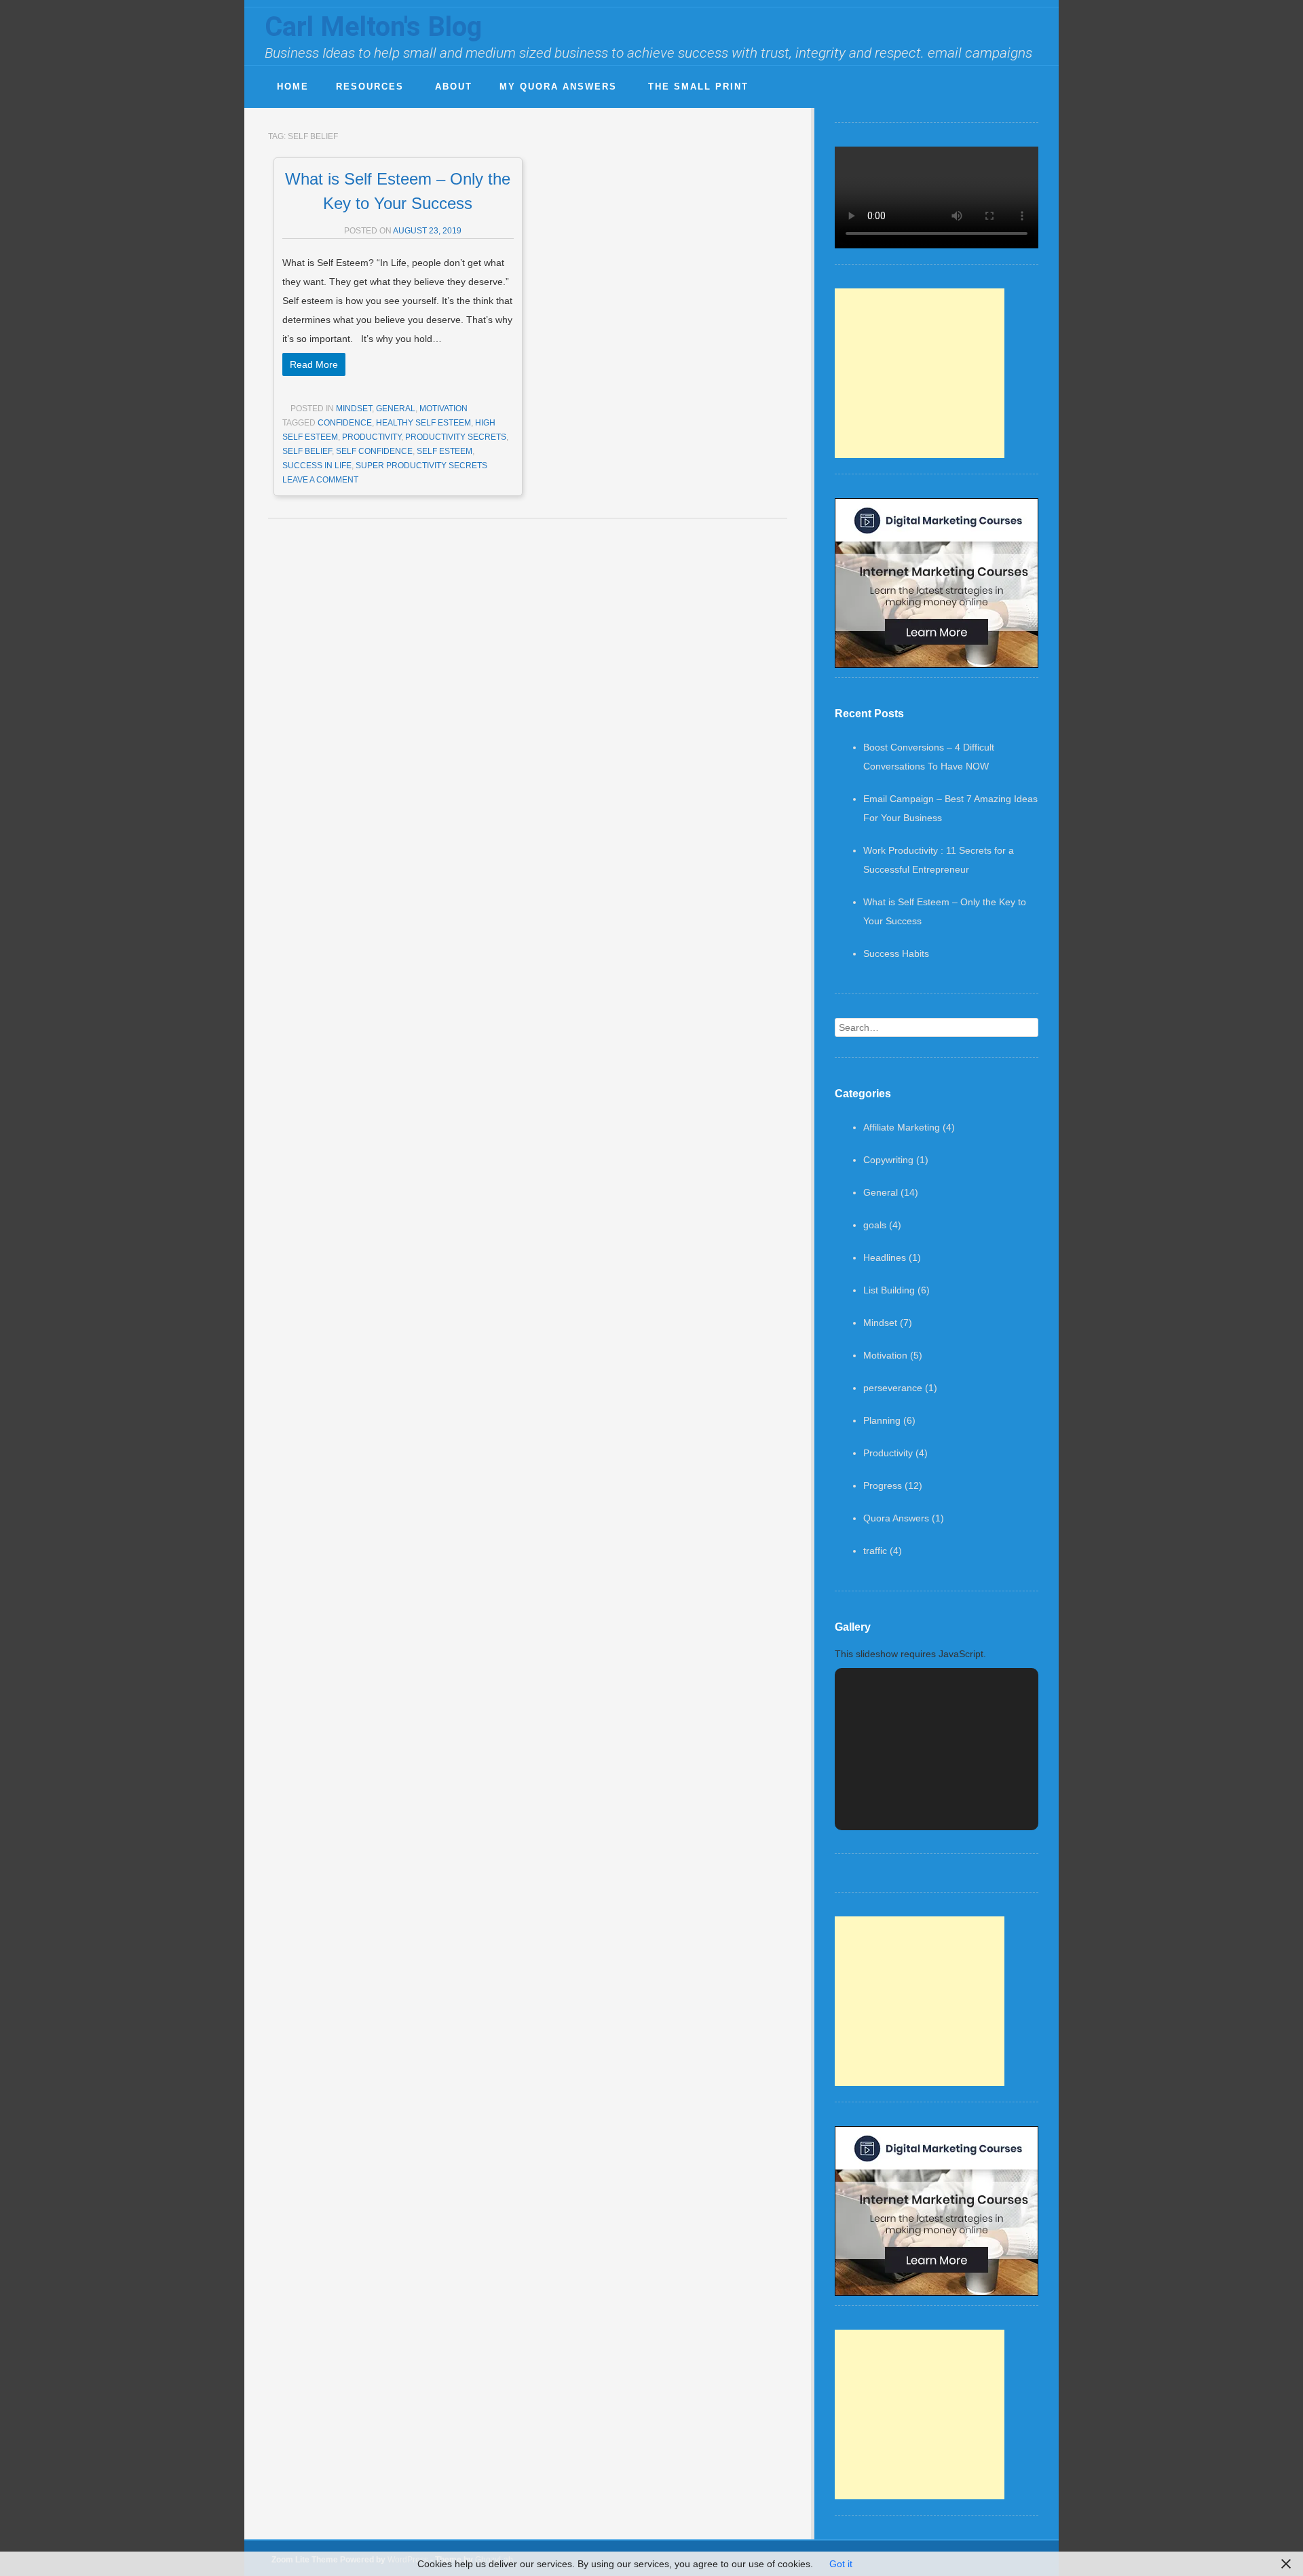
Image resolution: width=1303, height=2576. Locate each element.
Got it (841, 2564)
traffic (875, 1551)
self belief (307, 451)
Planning (882, 1420)
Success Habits (896, 953)
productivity (372, 437)
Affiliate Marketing (902, 1127)
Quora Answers (896, 1518)
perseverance (893, 1388)
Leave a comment (320, 480)
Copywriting (888, 1160)
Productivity (888, 1453)
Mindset (354, 409)
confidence (345, 423)
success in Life (317, 466)
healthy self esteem (423, 423)
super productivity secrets (421, 466)
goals (875, 1225)
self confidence (374, 451)
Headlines (885, 1257)
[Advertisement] (920, 373)
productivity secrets (456, 437)
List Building (889, 1290)
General (396, 409)
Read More (314, 364)
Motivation (443, 409)
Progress (883, 1485)
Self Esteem (445, 451)
